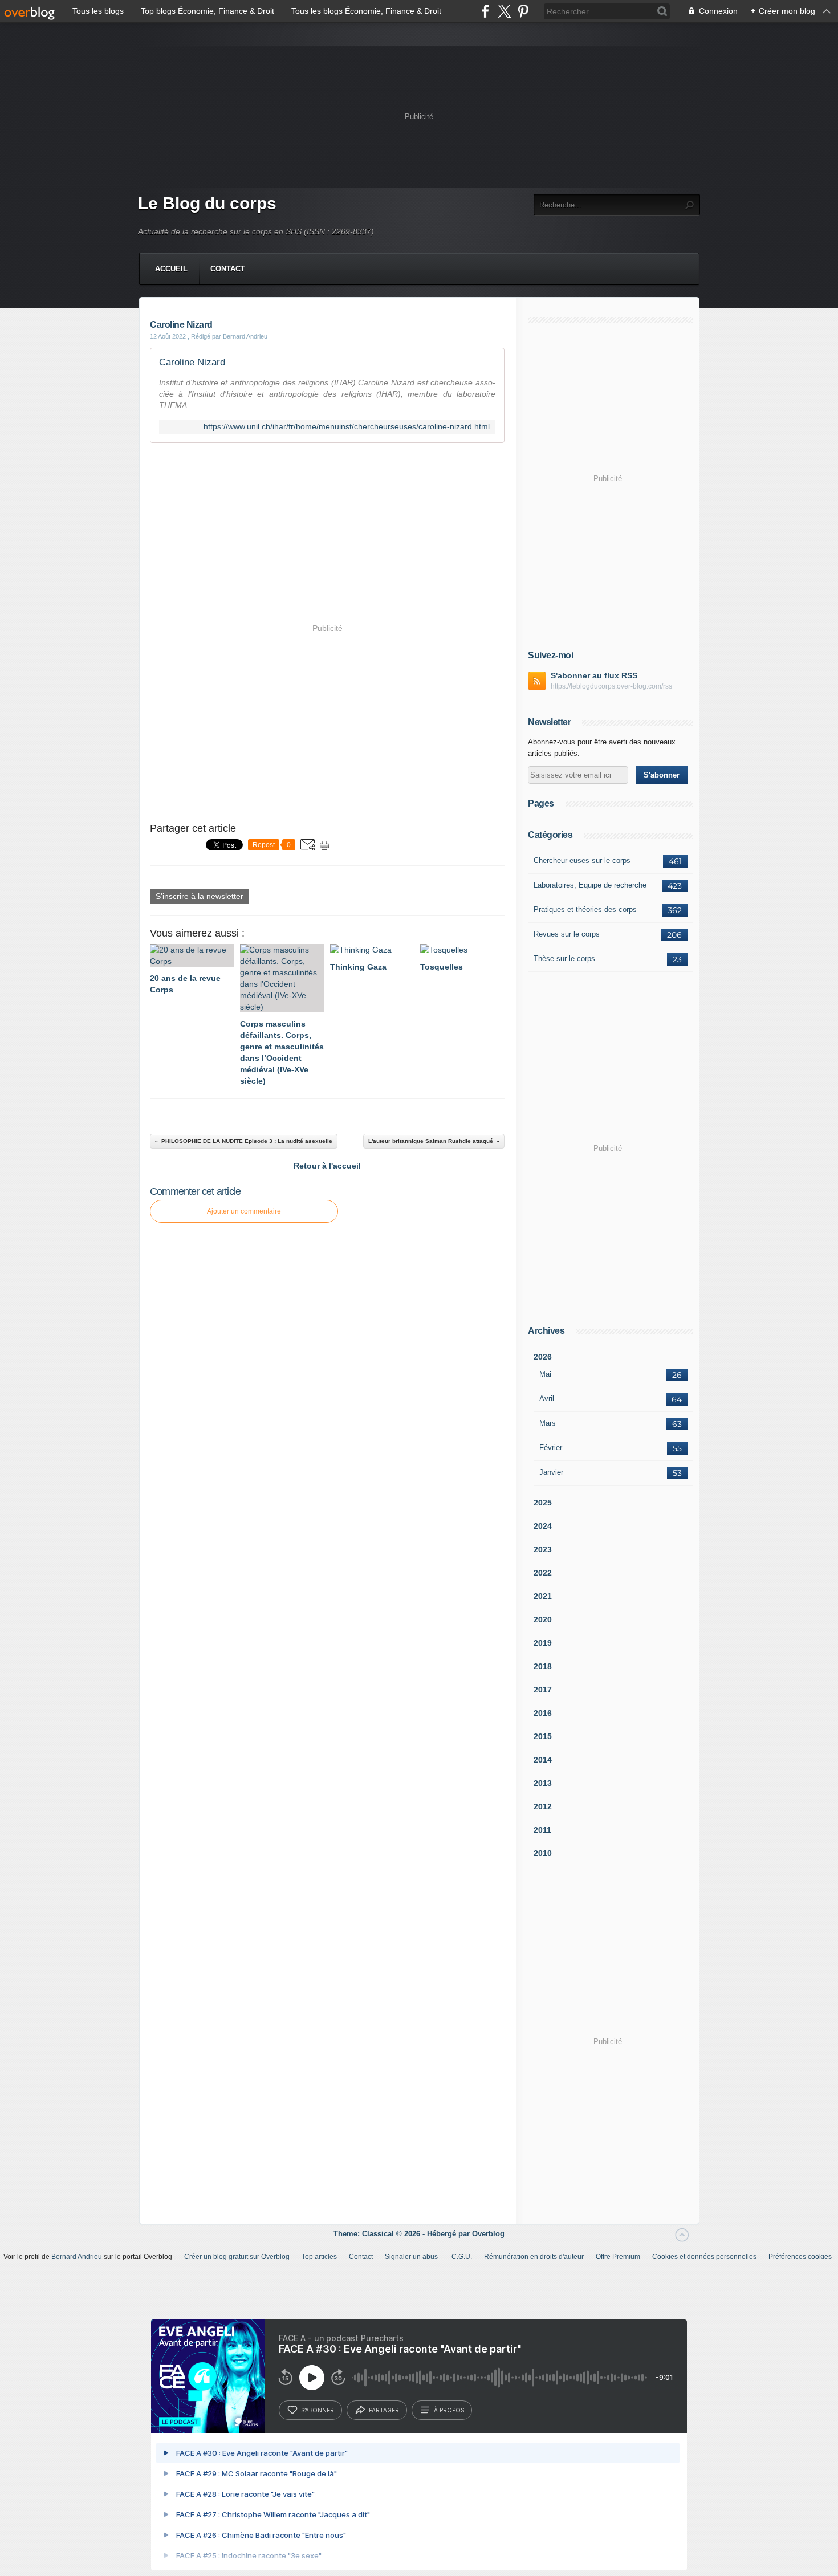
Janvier (551, 1472)
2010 (543, 1853)
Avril (547, 1399)
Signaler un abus (412, 2257)
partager (384, 2410)
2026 (543, 1357)
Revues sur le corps (567, 934)
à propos (449, 2410)
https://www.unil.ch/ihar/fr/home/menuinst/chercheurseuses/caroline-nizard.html (347, 427)
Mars (548, 1423)
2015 (543, 1736)
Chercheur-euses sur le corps (582, 860)
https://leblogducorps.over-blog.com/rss (611, 686)
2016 (543, 1713)
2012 (543, 1806)
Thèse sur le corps (564, 959)
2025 (543, 1503)
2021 (543, 1596)
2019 (543, 1643)
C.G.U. (462, 2257)
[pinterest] (523, 11)
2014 (543, 1760)
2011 (542, 1830)
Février (551, 1448)
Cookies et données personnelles (704, 2257)
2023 (543, 1549)
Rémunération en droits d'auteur (534, 2257)
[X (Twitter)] (504, 11)
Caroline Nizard (192, 362)
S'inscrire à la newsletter (200, 896)
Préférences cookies (800, 2257)
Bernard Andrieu (77, 2257)
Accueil (171, 269)
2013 (543, 1783)
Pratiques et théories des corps (585, 909)
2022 (543, 1573)
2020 (543, 1619)
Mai (545, 1374)
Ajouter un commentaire (244, 1211)
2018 (543, 1666)
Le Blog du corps (207, 203)
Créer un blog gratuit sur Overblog (237, 2257)
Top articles (319, 2257)
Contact (228, 269)
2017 (543, 1690)
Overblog (488, 2234)
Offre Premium (618, 2257)
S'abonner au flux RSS (594, 675)
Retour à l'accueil (327, 1166)
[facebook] (485, 11)
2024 (543, 1526)
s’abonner (318, 2410)
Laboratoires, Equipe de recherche (590, 885)
